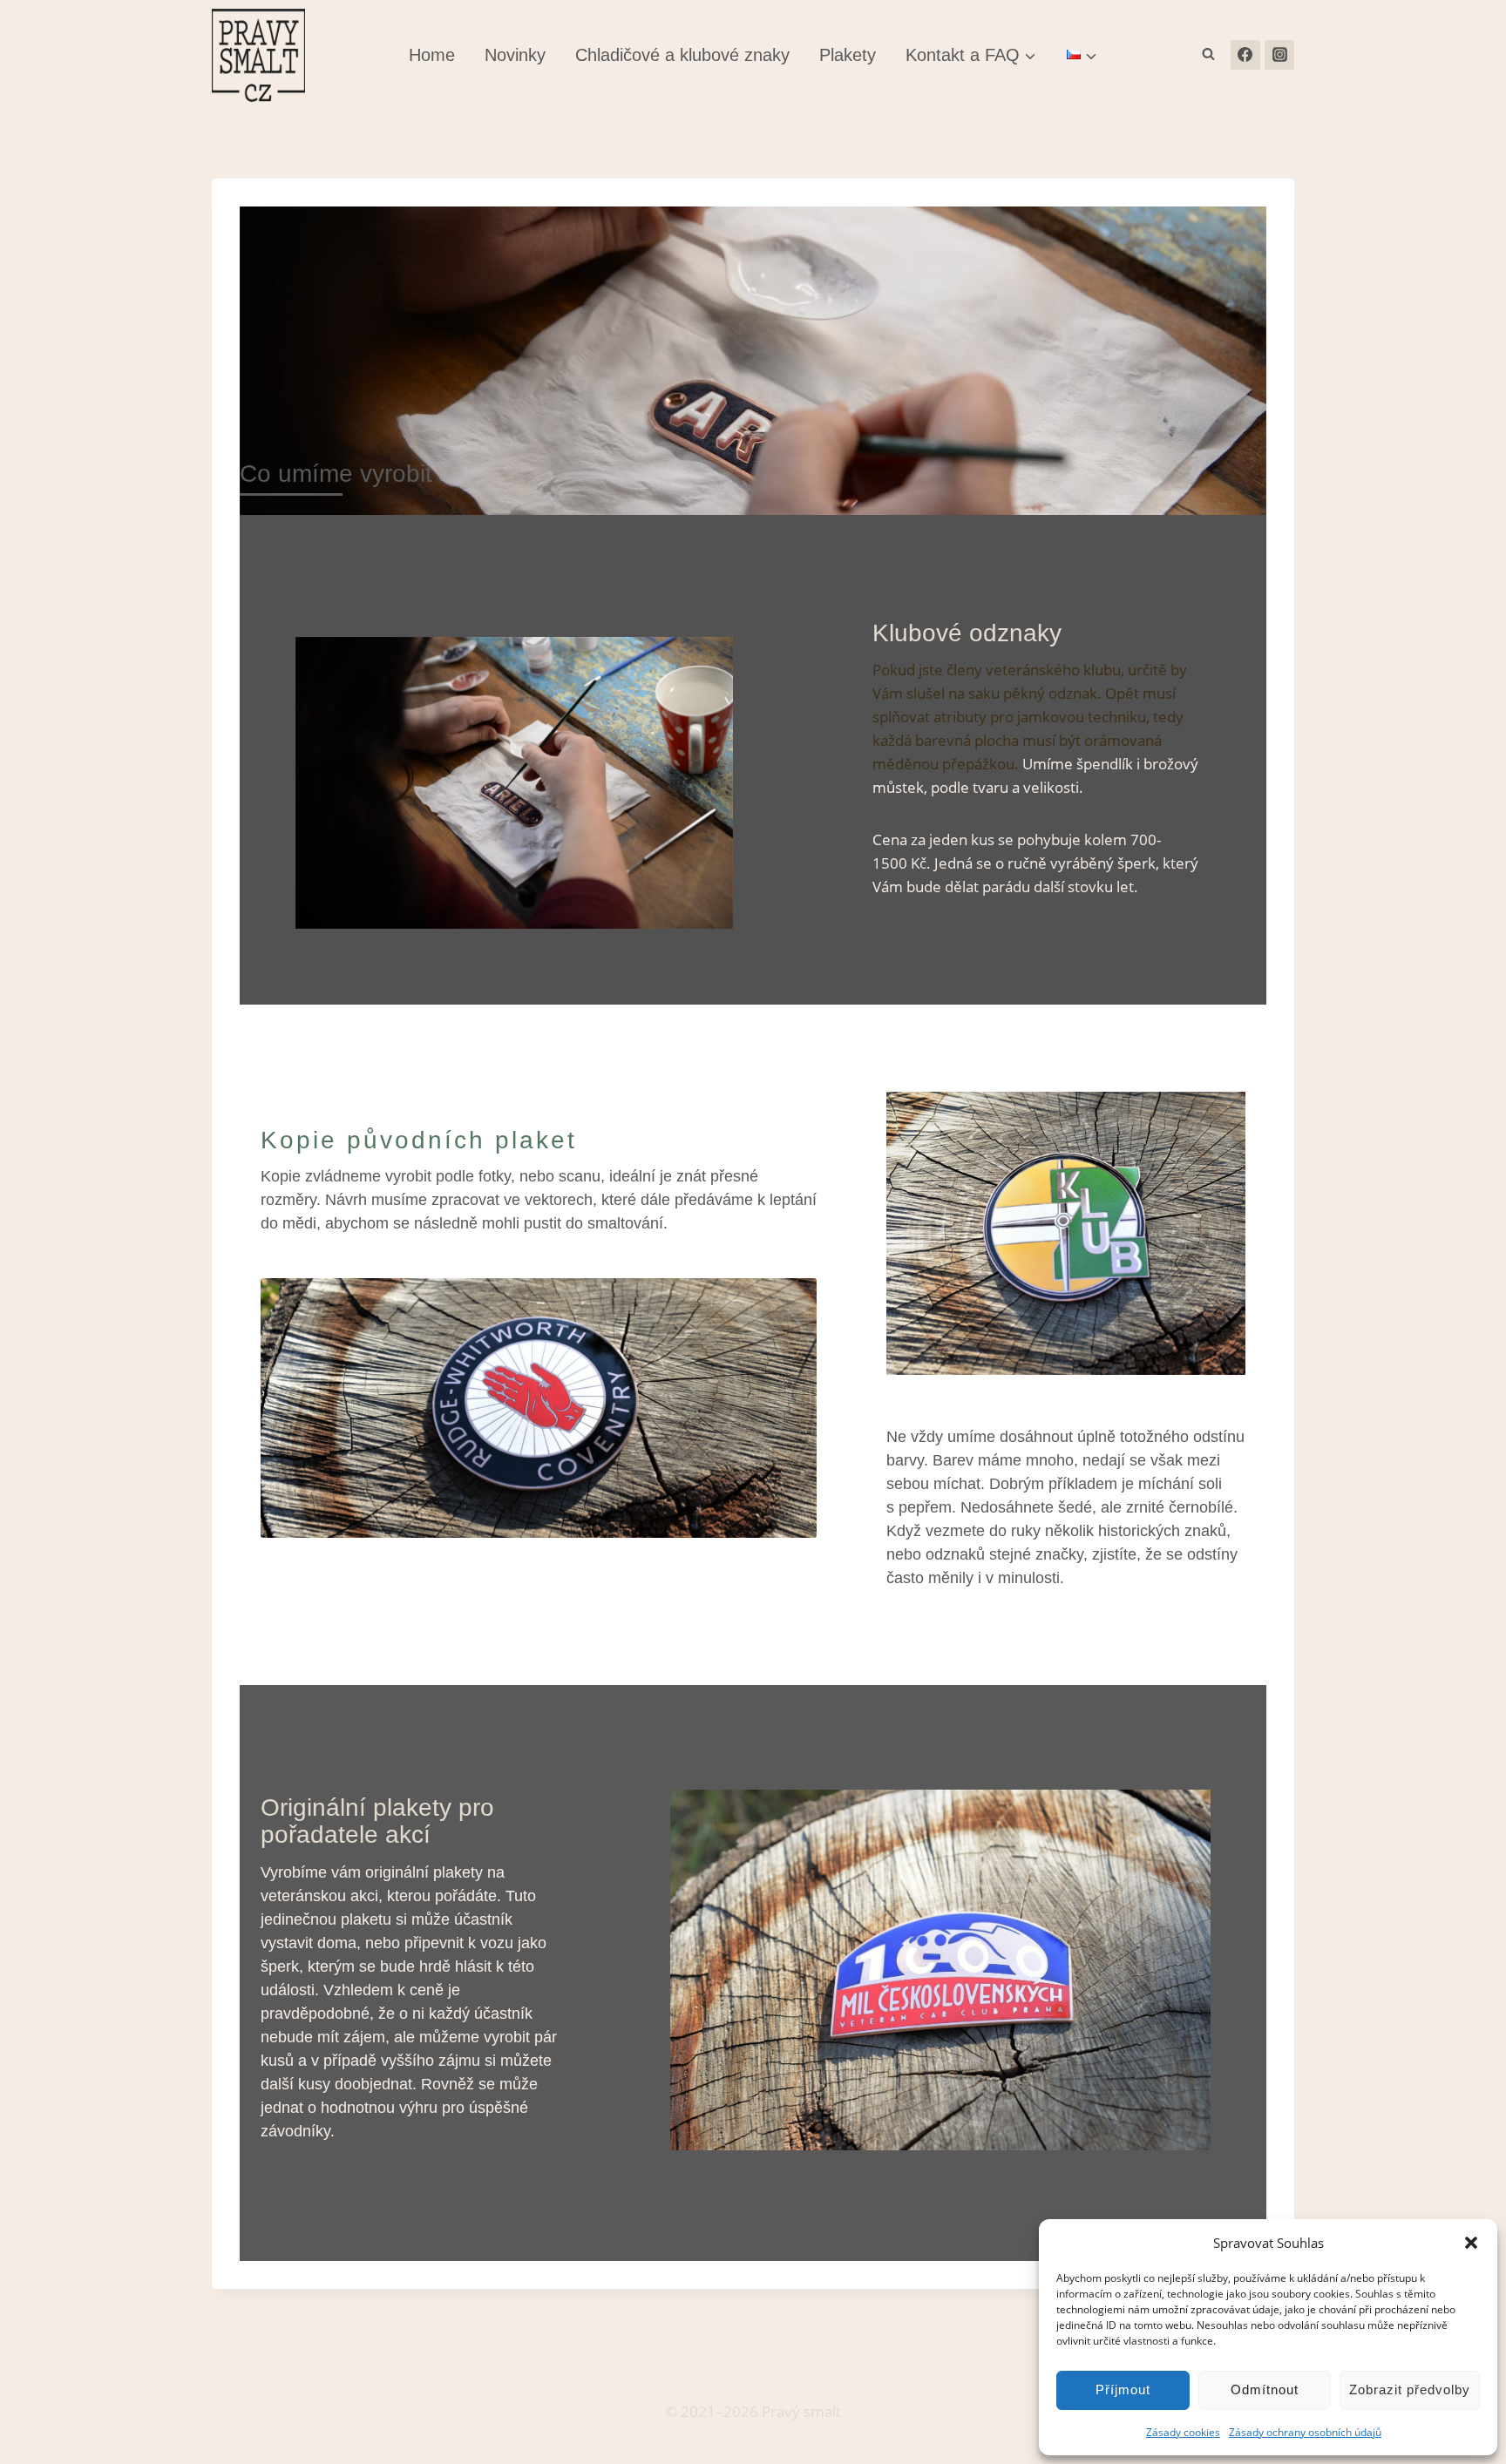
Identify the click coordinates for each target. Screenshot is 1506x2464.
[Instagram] (1279, 55)
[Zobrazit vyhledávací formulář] (1209, 55)
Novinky (515, 55)
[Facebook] (1245, 55)
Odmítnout (1265, 2390)
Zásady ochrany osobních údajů (1305, 2432)
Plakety (848, 55)
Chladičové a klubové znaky (682, 55)
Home (432, 55)
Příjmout (1123, 2390)
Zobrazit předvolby (1410, 2390)
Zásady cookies (1183, 2432)
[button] (1471, 2243)
